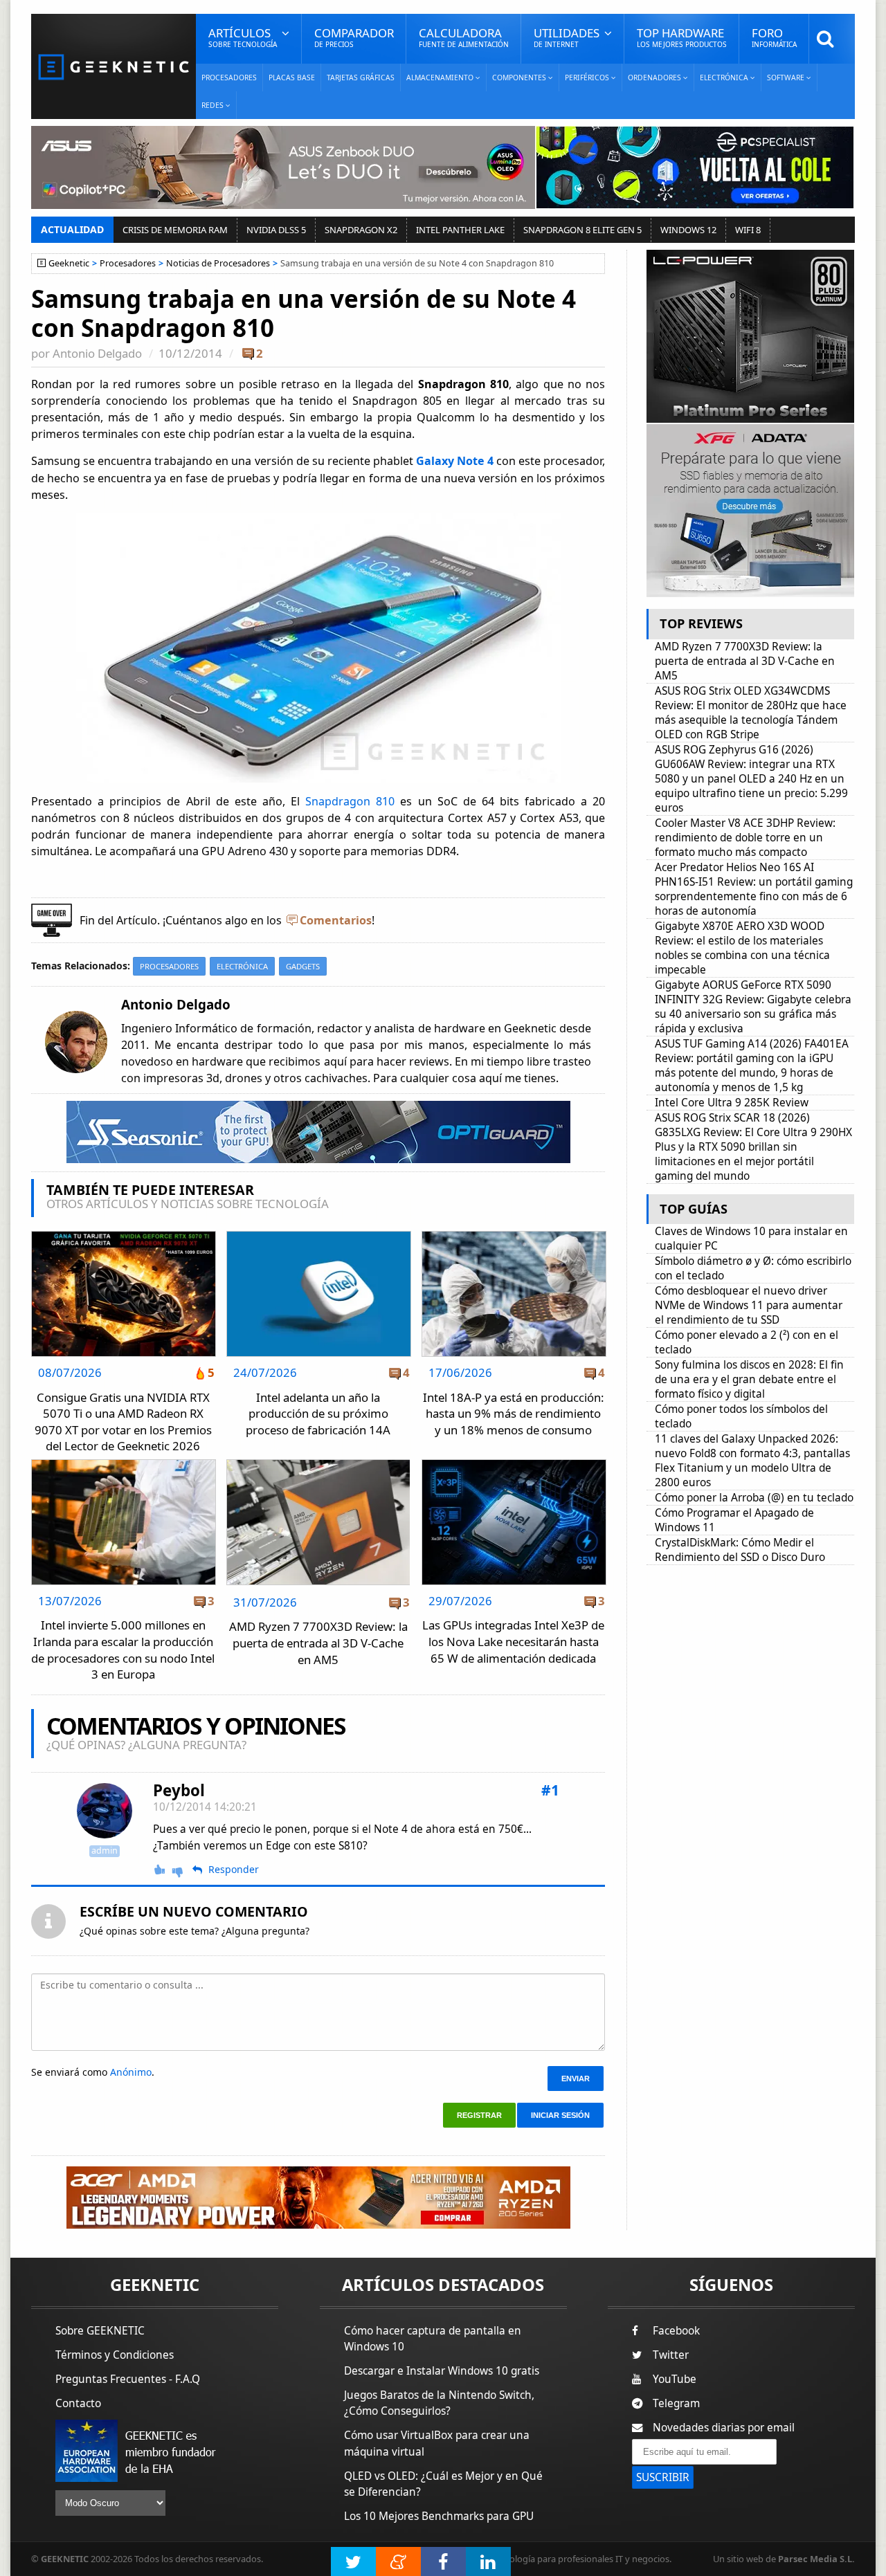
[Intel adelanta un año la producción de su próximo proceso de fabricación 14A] (319, 1235)
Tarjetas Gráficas (361, 77)
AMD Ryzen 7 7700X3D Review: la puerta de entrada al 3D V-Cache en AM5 (318, 1643)
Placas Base (292, 77)
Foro (774, 37)
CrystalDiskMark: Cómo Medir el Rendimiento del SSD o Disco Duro (740, 1550)
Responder (234, 1870)
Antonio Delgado (97, 353)
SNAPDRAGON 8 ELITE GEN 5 (582, 230)
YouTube (675, 2379)
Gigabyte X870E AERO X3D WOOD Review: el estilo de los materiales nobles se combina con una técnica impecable (742, 948)
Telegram (676, 2403)
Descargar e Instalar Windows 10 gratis (442, 2371)
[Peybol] (105, 1811)
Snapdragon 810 (350, 801)
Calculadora (464, 37)
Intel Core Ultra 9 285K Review (732, 1103)
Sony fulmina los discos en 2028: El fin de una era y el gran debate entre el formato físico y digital (749, 1379)
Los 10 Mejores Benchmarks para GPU (439, 2516)
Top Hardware (682, 37)
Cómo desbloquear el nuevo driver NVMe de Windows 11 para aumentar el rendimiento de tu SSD (749, 1305)
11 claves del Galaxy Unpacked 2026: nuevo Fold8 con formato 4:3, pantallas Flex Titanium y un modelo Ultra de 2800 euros (752, 1461)
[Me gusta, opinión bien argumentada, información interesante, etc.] (161, 1870)
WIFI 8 (748, 230)
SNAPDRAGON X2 (361, 230)
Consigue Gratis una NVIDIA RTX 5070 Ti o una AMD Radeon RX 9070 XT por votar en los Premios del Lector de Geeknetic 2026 (123, 1422)
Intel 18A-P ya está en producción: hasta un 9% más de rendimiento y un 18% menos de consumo (514, 1414)
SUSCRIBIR (663, 2477)
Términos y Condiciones (115, 2355)
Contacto (78, 2403)
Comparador (354, 37)
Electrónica (242, 966)
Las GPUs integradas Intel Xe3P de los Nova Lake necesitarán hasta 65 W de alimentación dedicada (513, 1641)
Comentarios (336, 920)
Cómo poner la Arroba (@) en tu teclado (754, 1498)
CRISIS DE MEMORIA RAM (175, 230)
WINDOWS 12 (688, 230)
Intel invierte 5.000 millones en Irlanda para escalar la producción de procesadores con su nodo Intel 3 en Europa (123, 1650)
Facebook (676, 2331)
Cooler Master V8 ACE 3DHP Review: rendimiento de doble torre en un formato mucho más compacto (745, 838)
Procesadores (229, 77)
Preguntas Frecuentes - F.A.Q (128, 2379)
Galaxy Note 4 (455, 461)
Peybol (179, 1790)
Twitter (671, 2355)
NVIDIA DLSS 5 (276, 230)
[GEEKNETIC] (114, 66)
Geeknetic (69, 263)
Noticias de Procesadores (218, 263)
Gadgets (303, 966)
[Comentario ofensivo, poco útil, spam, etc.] (183, 1871)
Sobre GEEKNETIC (100, 2331)
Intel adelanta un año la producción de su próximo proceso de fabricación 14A (318, 1414)
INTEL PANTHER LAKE (460, 230)
